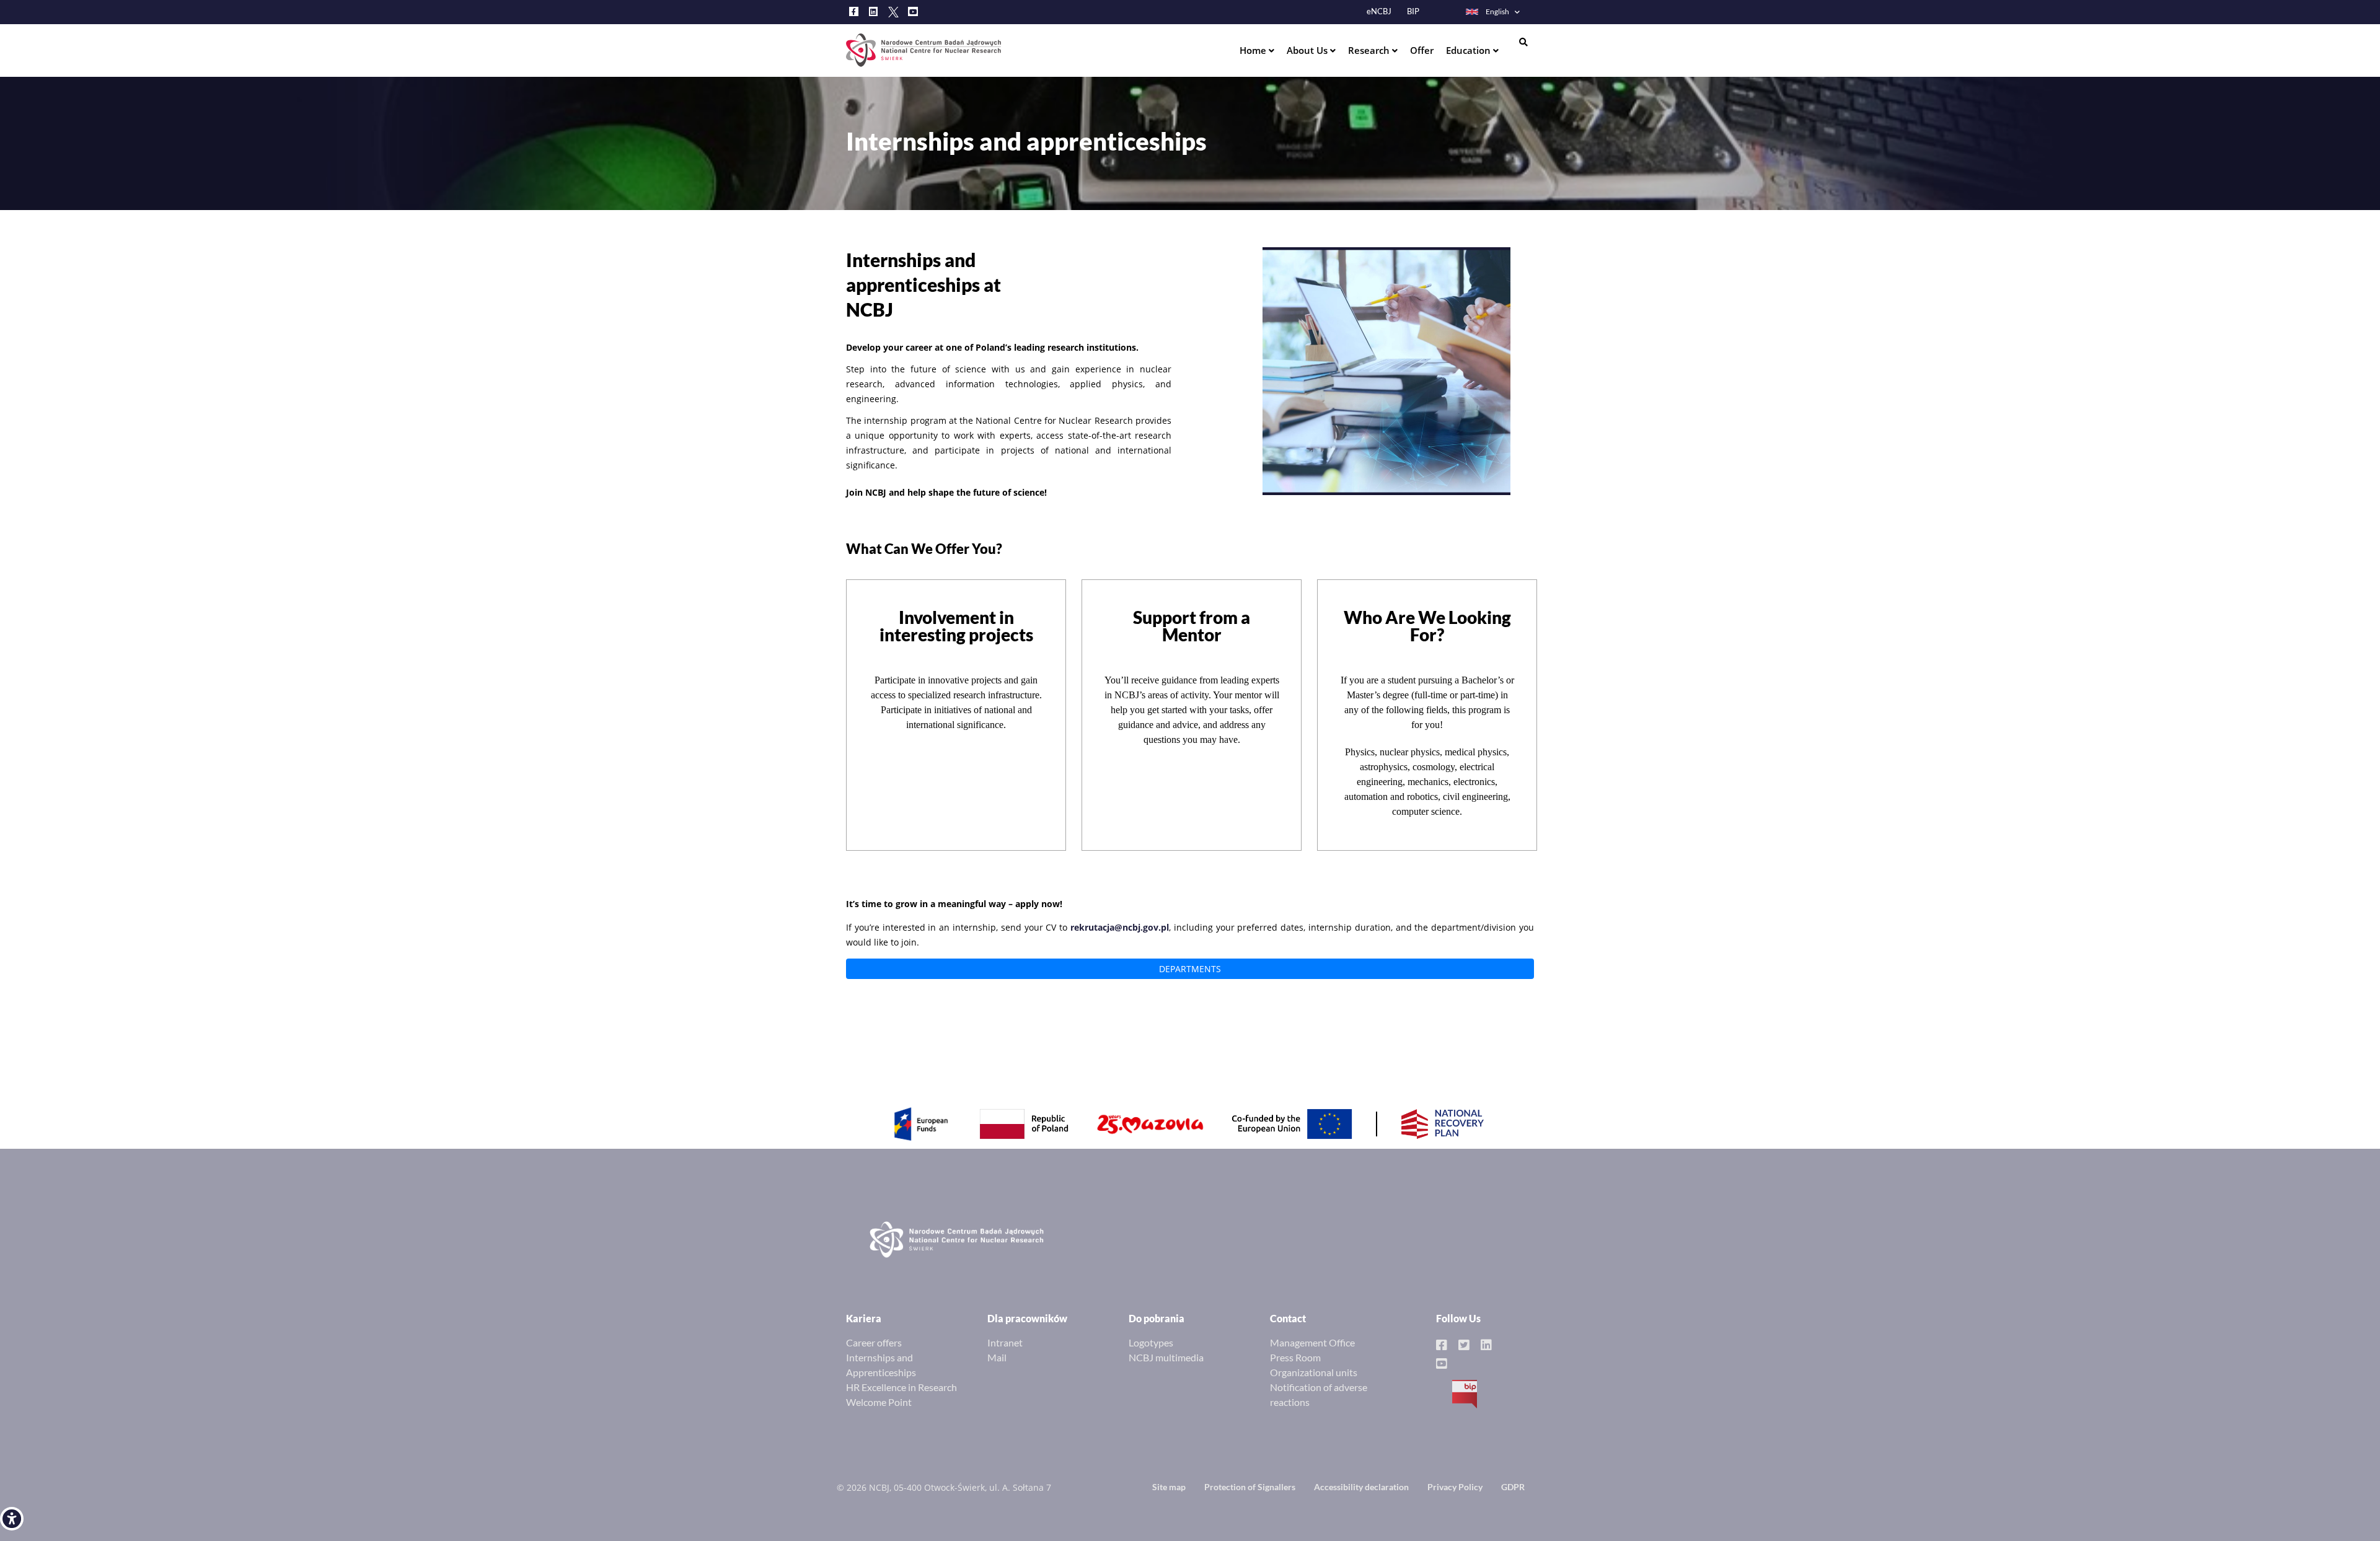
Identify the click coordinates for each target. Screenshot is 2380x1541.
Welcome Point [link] (879, 1402)
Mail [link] (997, 1357)
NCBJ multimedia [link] (1166, 1357)
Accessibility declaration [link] (1361, 1487)
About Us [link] (1308, 50)
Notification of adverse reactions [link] (1319, 1394)
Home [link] (1254, 50)
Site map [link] (1169, 1487)
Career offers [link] (874, 1342)
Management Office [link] (1312, 1342)
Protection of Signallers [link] (1250, 1487)
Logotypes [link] (1151, 1342)
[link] (12, 1519)
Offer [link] (1422, 50)
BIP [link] (1413, 11)
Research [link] (1370, 50)
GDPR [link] (1513, 1487)
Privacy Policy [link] (1455, 1487)
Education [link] (1470, 50)
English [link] (1497, 11)
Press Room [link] (1295, 1357)
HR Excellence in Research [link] (901, 1387)
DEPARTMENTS (1190, 969)
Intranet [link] (1005, 1342)
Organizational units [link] (1314, 1372)
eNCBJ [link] (1379, 11)
